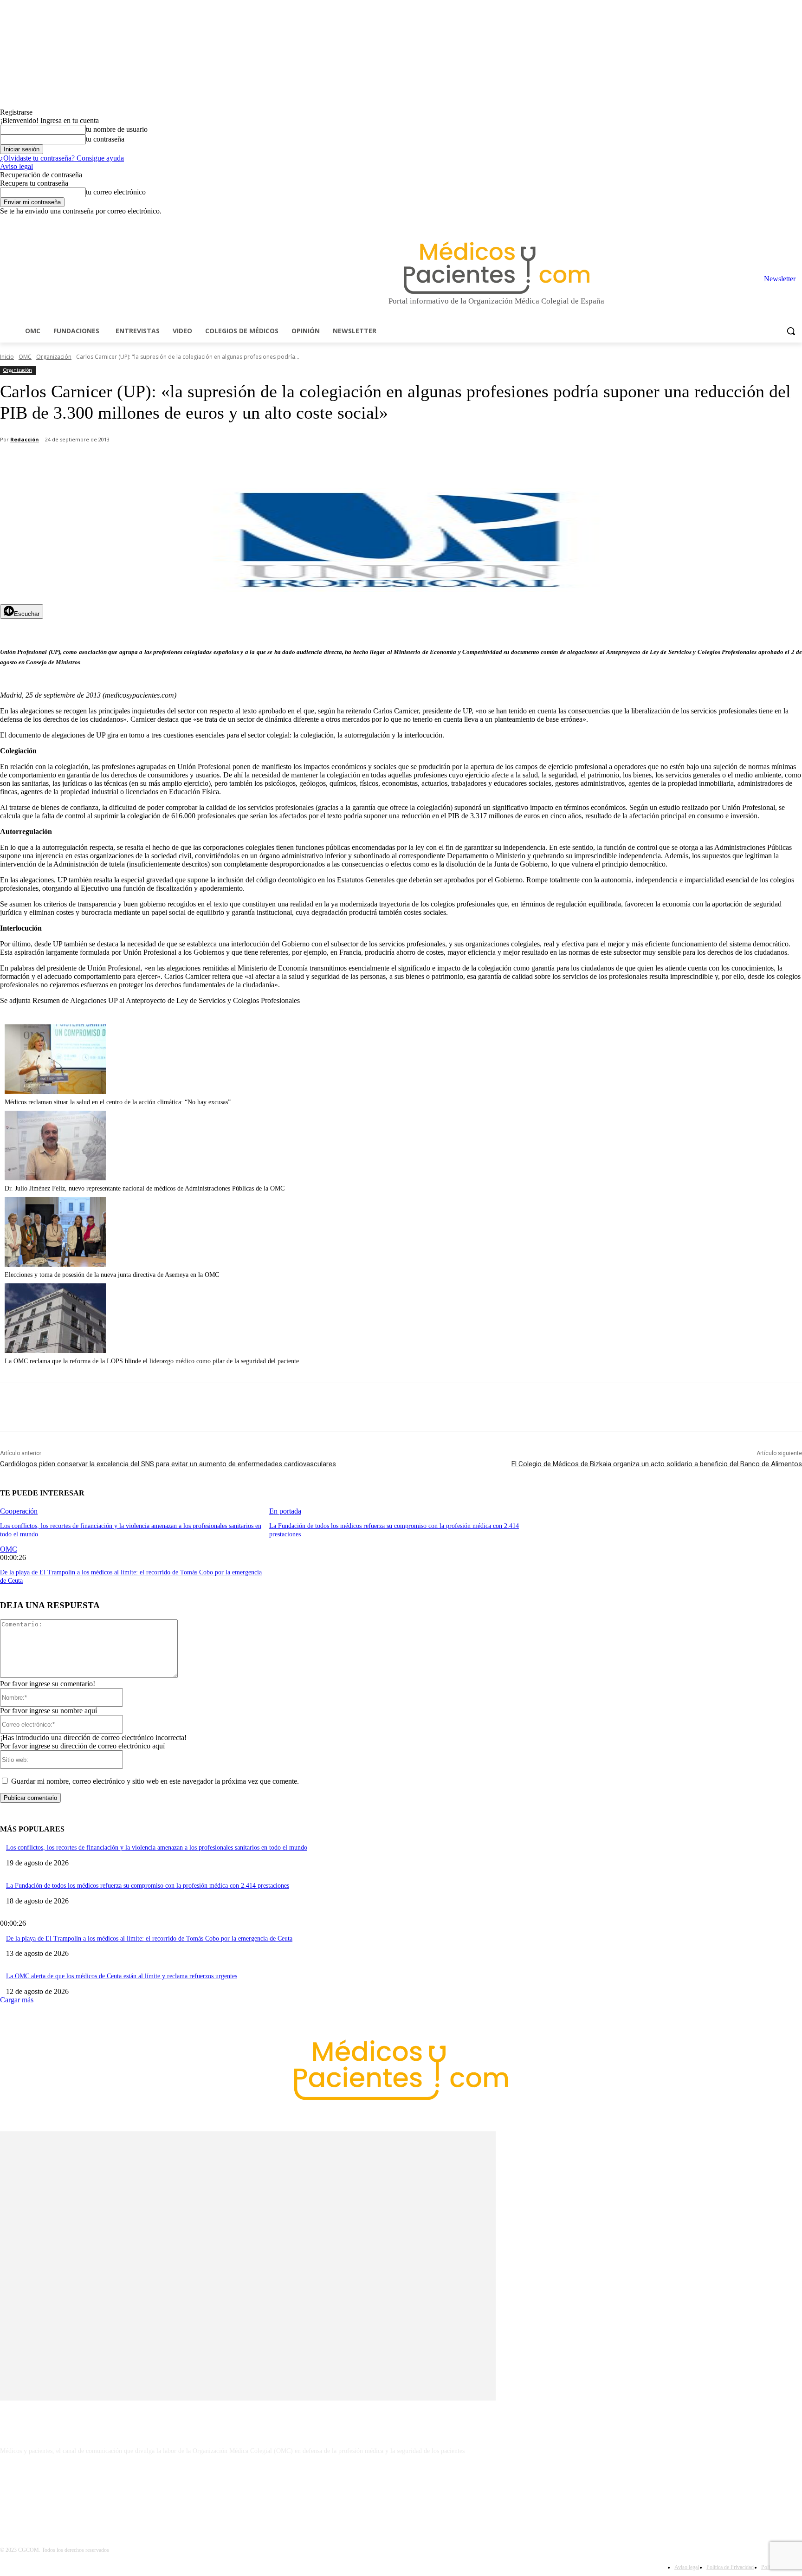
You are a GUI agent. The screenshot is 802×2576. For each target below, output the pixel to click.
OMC (25, 357)
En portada (285, 1511)
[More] (263, 464)
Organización (54, 357)
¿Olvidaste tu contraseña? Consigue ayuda (62, 158)
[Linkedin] (758, 222)
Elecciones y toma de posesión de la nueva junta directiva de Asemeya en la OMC (112, 1275)
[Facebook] (732, 222)
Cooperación (19, 1511)
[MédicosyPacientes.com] (497, 268)
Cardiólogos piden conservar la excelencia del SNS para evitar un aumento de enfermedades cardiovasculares (168, 1464)
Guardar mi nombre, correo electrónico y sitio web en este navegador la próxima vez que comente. (155, 1781)
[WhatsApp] (163, 464)
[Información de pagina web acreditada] (401, 2491)
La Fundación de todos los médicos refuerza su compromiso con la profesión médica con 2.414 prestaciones (148, 1886)
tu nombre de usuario (117, 129)
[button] (791, 331)
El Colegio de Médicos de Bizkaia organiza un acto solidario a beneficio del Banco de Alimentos (657, 1464)
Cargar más (17, 2000)
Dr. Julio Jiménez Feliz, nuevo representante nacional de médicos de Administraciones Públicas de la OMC (145, 1188)
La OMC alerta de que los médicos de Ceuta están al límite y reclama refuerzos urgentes (122, 1976)
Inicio (7, 357)
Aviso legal (16, 166)
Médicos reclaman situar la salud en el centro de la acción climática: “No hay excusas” (118, 1102)
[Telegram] (771, 222)
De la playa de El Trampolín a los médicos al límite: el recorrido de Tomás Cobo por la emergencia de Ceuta (149, 1938)
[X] (784, 222)
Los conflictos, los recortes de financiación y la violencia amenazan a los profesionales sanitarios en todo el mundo (157, 1848)
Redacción (25, 439)
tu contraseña (105, 139)
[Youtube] (797, 222)
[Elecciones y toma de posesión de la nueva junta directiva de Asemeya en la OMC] (55, 1264)
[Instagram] (745, 222)
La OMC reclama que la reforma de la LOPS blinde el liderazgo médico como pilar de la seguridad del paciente (152, 1361)
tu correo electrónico (116, 192)
